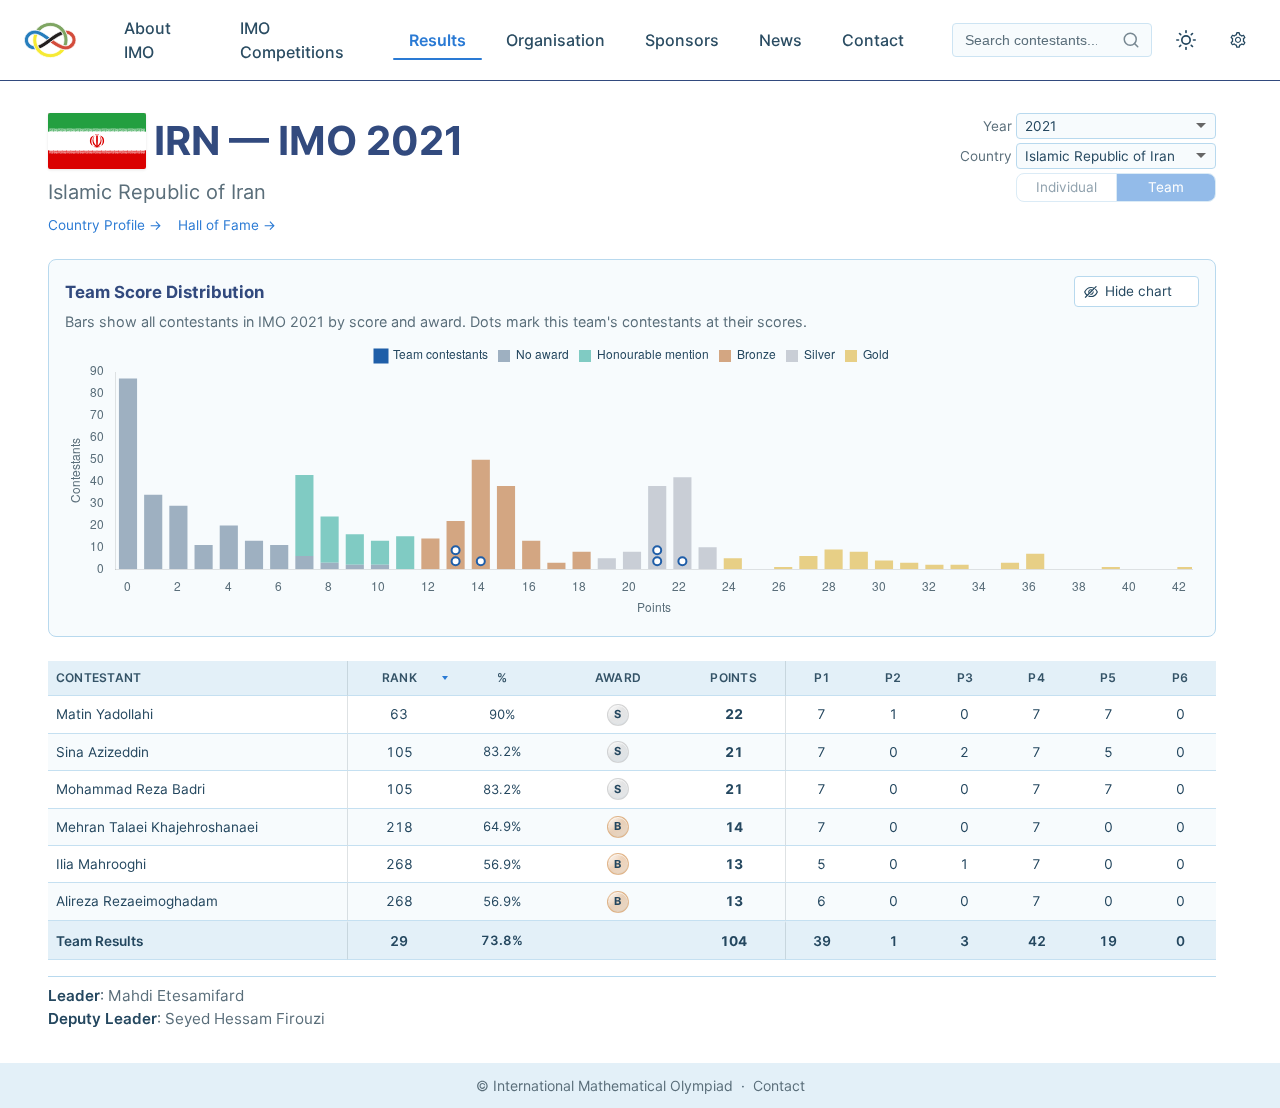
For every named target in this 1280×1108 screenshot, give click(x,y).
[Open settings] (1238, 40)
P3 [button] (965, 677)
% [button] (502, 677)
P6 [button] (1180, 677)
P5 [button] (1108, 677)
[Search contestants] (1131, 40)
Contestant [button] (98, 677)
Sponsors (682, 40)
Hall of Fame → (227, 225)
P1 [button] (822, 677)
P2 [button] (893, 677)
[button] (399, 678)
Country (986, 156)
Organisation (555, 40)
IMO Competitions (292, 40)
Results (437, 40)
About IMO (147, 40)
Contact (873, 40)
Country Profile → (105, 225)
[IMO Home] (50, 40)
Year (997, 126)
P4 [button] (1036, 677)
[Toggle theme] (1186, 40)
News (780, 40)
